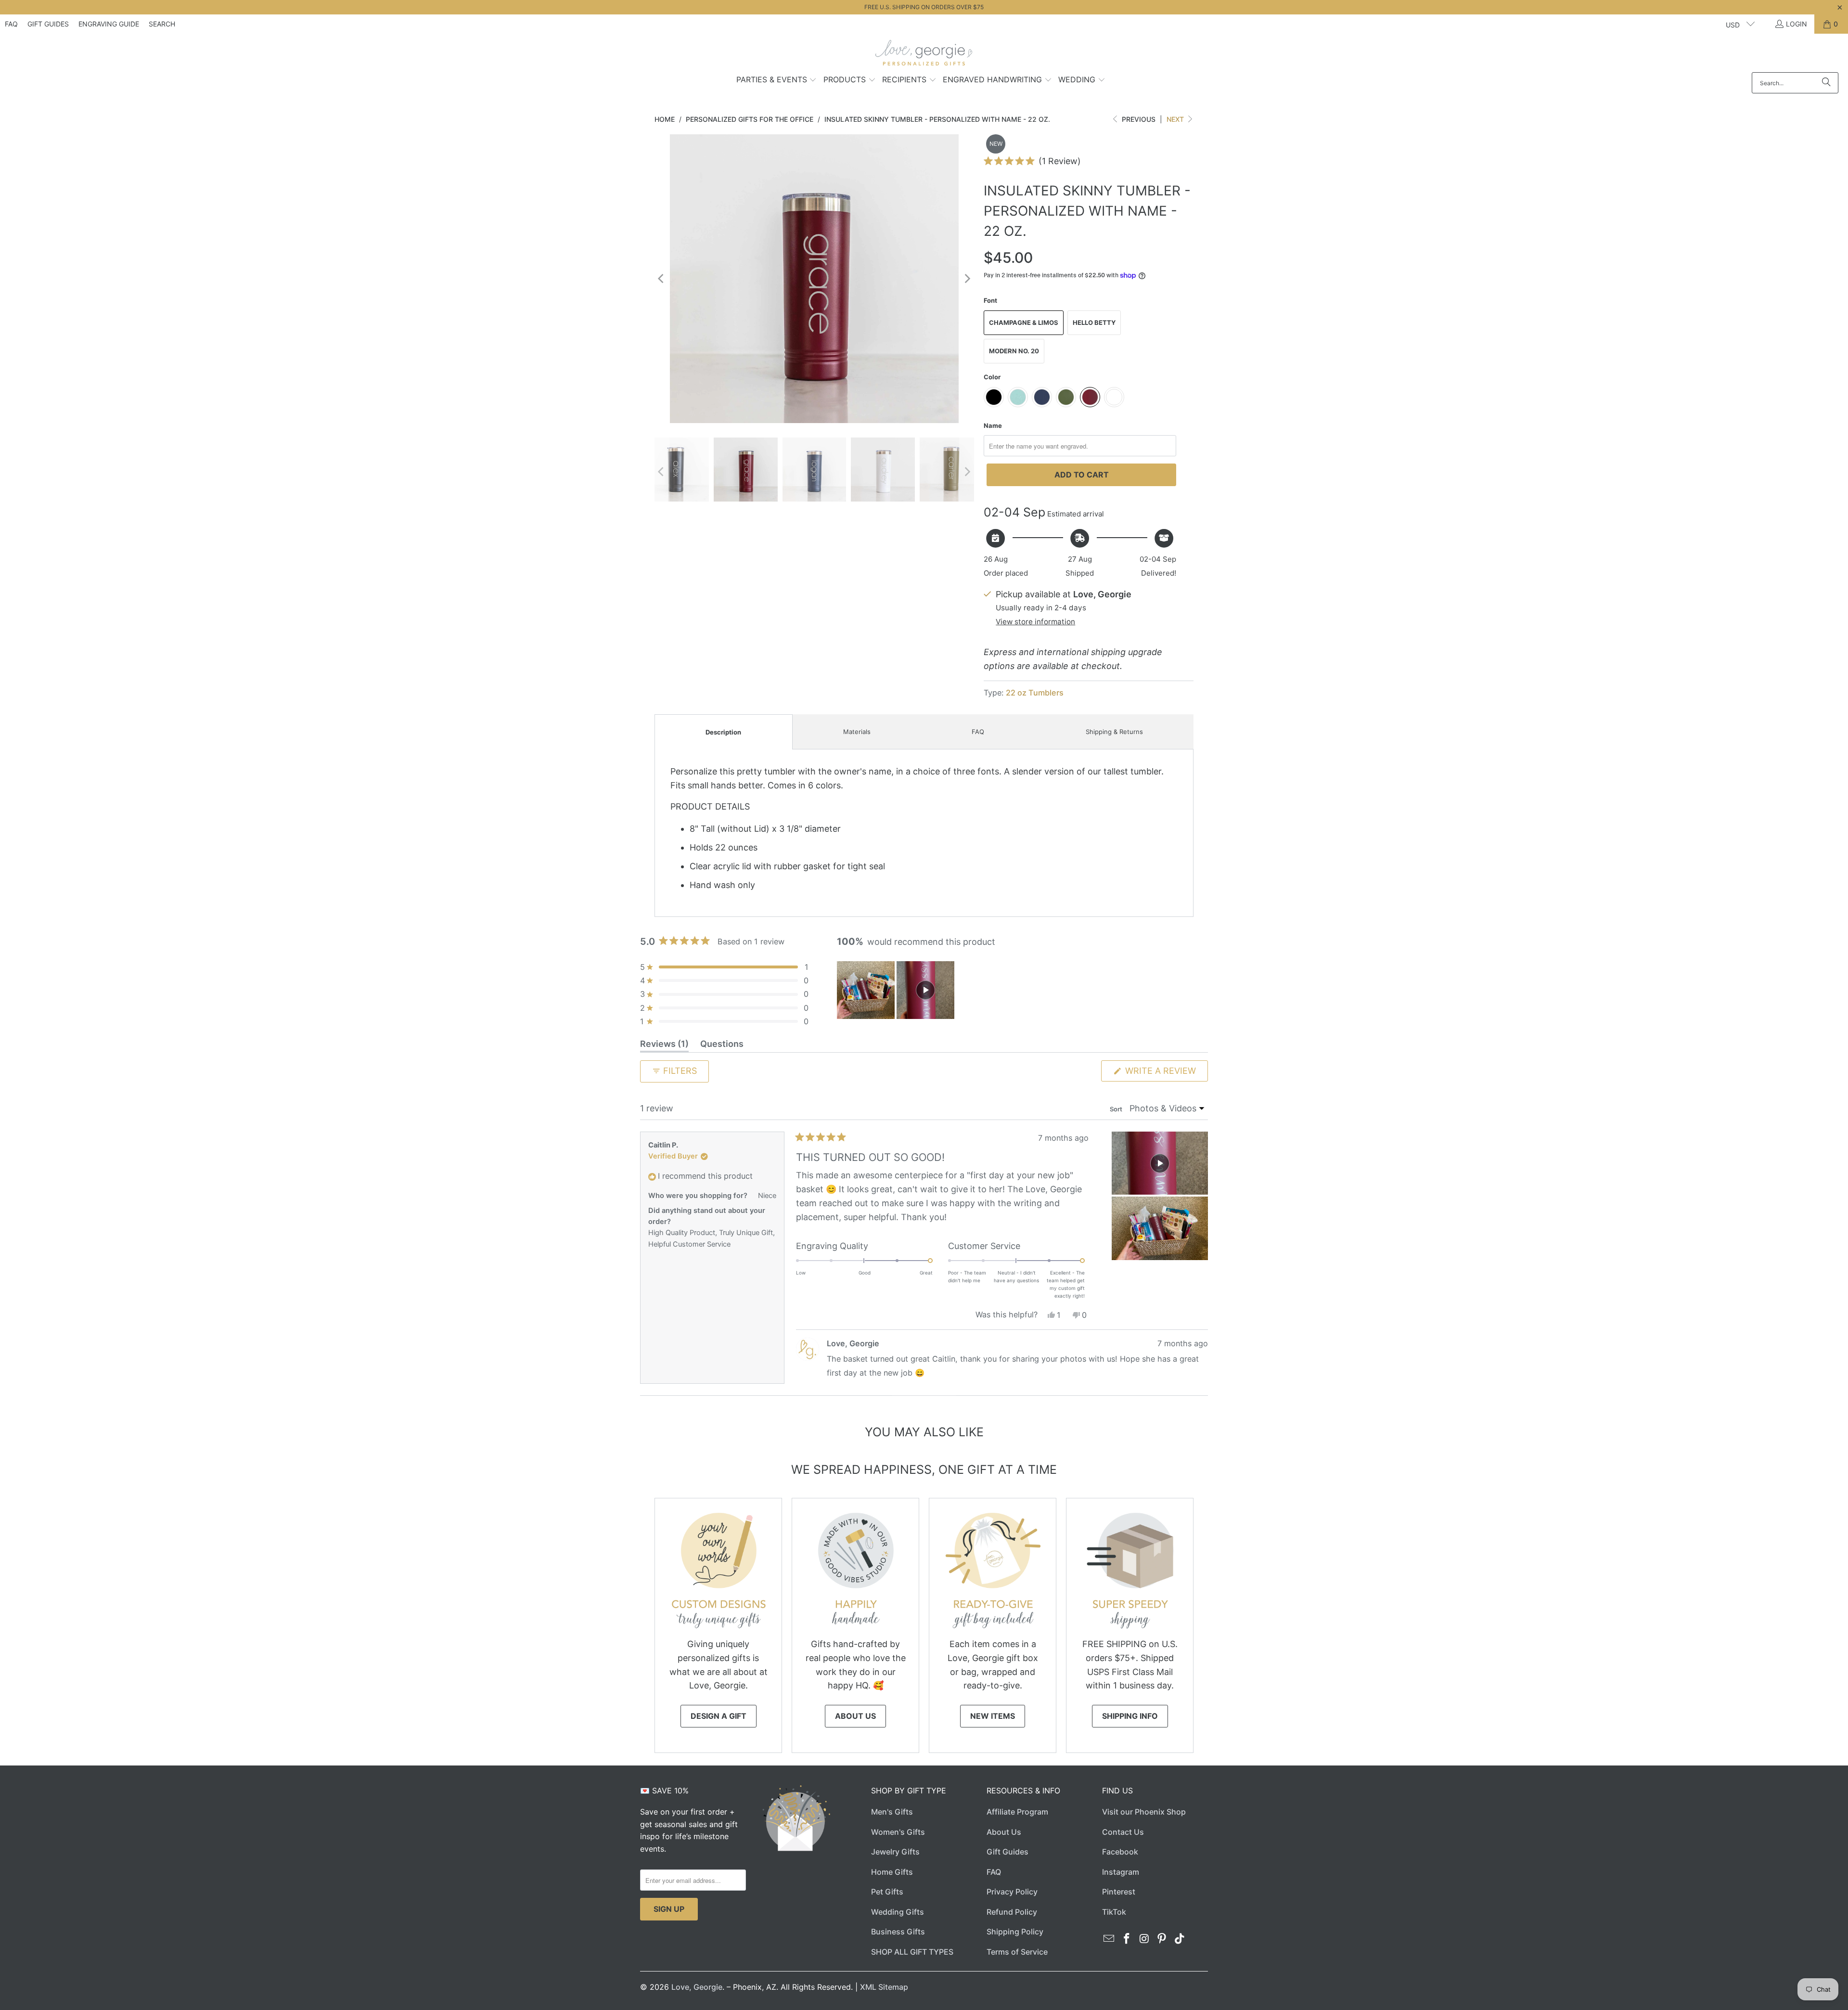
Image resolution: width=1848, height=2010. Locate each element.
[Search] (1826, 83)
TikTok (1114, 1912)
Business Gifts (898, 1932)
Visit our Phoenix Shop (1144, 1812)
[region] (897, 990)
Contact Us (1123, 1832)
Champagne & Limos (1024, 322)
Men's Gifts (892, 1812)
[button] (777, 80)
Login (1797, 24)
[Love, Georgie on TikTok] (1180, 1939)
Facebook (1120, 1852)
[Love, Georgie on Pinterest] (1162, 1939)
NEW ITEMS (993, 1716)
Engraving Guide (109, 24)
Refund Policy (1012, 1912)
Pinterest (1119, 1892)
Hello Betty (1094, 322)
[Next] (967, 279)
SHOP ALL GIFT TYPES (912, 1952)
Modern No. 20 (1014, 351)
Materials (857, 732)
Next (1176, 119)
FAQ (11, 24)
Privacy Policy (1012, 1892)
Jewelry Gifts (895, 1852)
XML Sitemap (884, 1987)
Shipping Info (1130, 1716)
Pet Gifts (887, 1892)
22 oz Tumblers (1035, 693)
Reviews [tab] (664, 1045)
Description (723, 732)
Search (162, 24)
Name (993, 425)
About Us (855, 1716)
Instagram (1121, 1872)
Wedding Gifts (898, 1912)
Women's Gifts (898, 1832)
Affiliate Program (1017, 1812)
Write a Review (1165, 1073)
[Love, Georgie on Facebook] (1127, 1939)
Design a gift (719, 1716)
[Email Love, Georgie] (1109, 1939)
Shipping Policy (1015, 1932)
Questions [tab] (722, 1045)
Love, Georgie (697, 1987)
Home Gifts (892, 1872)
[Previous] (662, 279)
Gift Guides (48, 24)
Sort (1117, 1109)
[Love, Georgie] (924, 55)
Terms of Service (1017, 1952)
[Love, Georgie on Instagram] (1144, 1939)
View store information (1035, 622)
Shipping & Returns (1114, 732)
